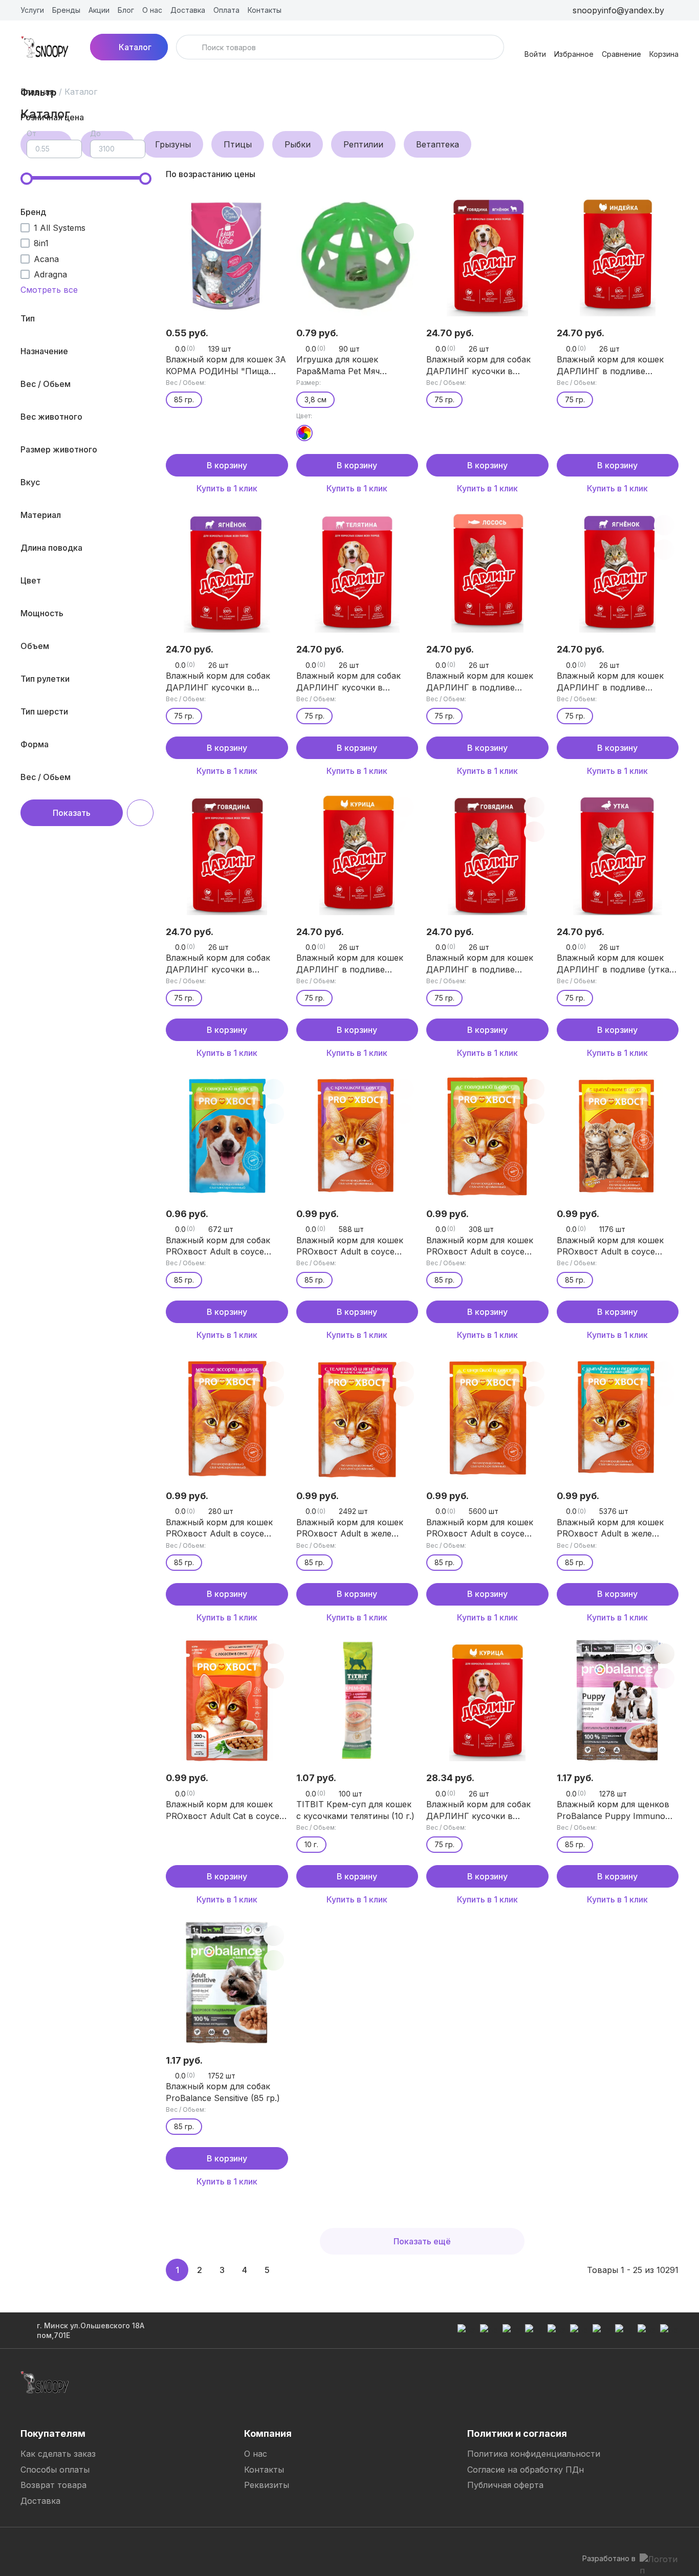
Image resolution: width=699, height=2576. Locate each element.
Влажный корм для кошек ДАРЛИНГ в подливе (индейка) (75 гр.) (610, 365)
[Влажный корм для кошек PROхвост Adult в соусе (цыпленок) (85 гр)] (618, 1136)
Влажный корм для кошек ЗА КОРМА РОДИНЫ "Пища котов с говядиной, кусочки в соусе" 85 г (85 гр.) (226, 365)
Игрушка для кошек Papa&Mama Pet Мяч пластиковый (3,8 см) (341, 365)
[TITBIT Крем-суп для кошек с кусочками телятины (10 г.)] (357, 1701)
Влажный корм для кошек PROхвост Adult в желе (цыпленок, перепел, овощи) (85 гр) (616, 1528)
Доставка (40, 2501)
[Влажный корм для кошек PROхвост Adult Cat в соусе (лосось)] (227, 1701)
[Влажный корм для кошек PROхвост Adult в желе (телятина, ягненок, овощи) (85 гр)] (357, 1419)
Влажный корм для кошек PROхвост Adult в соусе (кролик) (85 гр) (350, 1246)
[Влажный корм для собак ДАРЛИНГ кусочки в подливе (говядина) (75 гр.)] (227, 854)
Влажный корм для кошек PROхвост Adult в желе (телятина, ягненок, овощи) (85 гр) (353, 1528)
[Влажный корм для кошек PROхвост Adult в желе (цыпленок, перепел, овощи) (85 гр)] (618, 1419)
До (95, 133)
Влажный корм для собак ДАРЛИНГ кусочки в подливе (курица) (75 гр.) (479, 1810)
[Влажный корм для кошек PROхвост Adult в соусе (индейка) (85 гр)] (487, 1419)
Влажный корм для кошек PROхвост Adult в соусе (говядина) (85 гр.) (480, 1246)
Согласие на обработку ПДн (526, 2470)
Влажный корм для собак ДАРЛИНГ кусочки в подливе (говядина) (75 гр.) (223, 964)
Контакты (264, 2470)
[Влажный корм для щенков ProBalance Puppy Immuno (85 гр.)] (618, 1701)
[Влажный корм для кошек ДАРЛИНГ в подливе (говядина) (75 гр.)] (487, 854)
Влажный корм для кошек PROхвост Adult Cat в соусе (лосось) (223, 1810)
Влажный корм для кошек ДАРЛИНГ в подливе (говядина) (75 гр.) (480, 964)
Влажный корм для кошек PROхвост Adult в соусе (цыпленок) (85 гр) (610, 1246)
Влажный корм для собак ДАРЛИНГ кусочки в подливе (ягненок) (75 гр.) (220, 682)
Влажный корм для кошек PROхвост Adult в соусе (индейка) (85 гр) (480, 1528)
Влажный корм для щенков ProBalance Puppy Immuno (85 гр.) (613, 1810)
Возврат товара (53, 2485)
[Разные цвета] (304, 433)
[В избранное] (274, 209)
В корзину (227, 465)
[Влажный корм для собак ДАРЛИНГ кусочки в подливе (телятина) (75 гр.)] (357, 572)
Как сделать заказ (58, 2454)
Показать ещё (422, 2241)
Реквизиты (267, 2485)
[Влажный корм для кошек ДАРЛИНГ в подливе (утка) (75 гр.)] (618, 854)
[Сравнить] (274, 233)
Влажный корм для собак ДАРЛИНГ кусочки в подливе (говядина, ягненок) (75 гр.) (486, 365)
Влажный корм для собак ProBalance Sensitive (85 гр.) (223, 2092)
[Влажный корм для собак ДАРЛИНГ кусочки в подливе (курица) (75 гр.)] (487, 1701)
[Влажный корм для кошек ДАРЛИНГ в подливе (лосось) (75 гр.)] (487, 572)
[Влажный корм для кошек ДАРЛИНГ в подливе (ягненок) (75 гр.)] (618, 572)
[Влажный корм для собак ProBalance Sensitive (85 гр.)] (227, 1983)
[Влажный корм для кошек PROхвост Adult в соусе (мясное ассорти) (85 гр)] (227, 1419)
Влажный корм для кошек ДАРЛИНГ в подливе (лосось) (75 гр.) (480, 682)
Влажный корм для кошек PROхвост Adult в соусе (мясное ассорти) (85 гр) (219, 1528)
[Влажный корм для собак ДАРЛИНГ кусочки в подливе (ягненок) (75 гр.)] (227, 572)
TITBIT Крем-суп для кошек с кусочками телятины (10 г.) (355, 1810)
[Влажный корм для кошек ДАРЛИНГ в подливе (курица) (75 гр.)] (357, 854)
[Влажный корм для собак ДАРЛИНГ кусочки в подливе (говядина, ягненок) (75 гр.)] (487, 256)
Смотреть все (49, 290)
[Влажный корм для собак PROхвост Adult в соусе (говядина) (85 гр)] (227, 1136)
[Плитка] (654, 174)
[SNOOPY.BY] (45, 47)
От (31, 133)
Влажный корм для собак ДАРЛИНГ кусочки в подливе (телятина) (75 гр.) (353, 682)
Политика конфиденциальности (534, 2454)
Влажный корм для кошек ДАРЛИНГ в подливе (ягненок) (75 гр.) (610, 682)
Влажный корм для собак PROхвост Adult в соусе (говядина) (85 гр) (218, 1246)
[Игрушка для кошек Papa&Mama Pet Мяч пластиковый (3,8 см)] (357, 256)
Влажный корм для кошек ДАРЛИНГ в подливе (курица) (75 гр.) (350, 964)
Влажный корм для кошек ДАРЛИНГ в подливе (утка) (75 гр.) (615, 964)
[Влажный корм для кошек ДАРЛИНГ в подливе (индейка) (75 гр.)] (618, 256)
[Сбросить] (140, 813)
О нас (256, 2454)
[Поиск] (190, 47)
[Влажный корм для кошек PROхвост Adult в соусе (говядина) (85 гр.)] (487, 1136)
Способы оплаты (55, 2470)
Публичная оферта (505, 2485)
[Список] (670, 174)
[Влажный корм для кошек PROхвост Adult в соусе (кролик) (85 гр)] (357, 1136)
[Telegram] (29, 2547)
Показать (72, 813)
